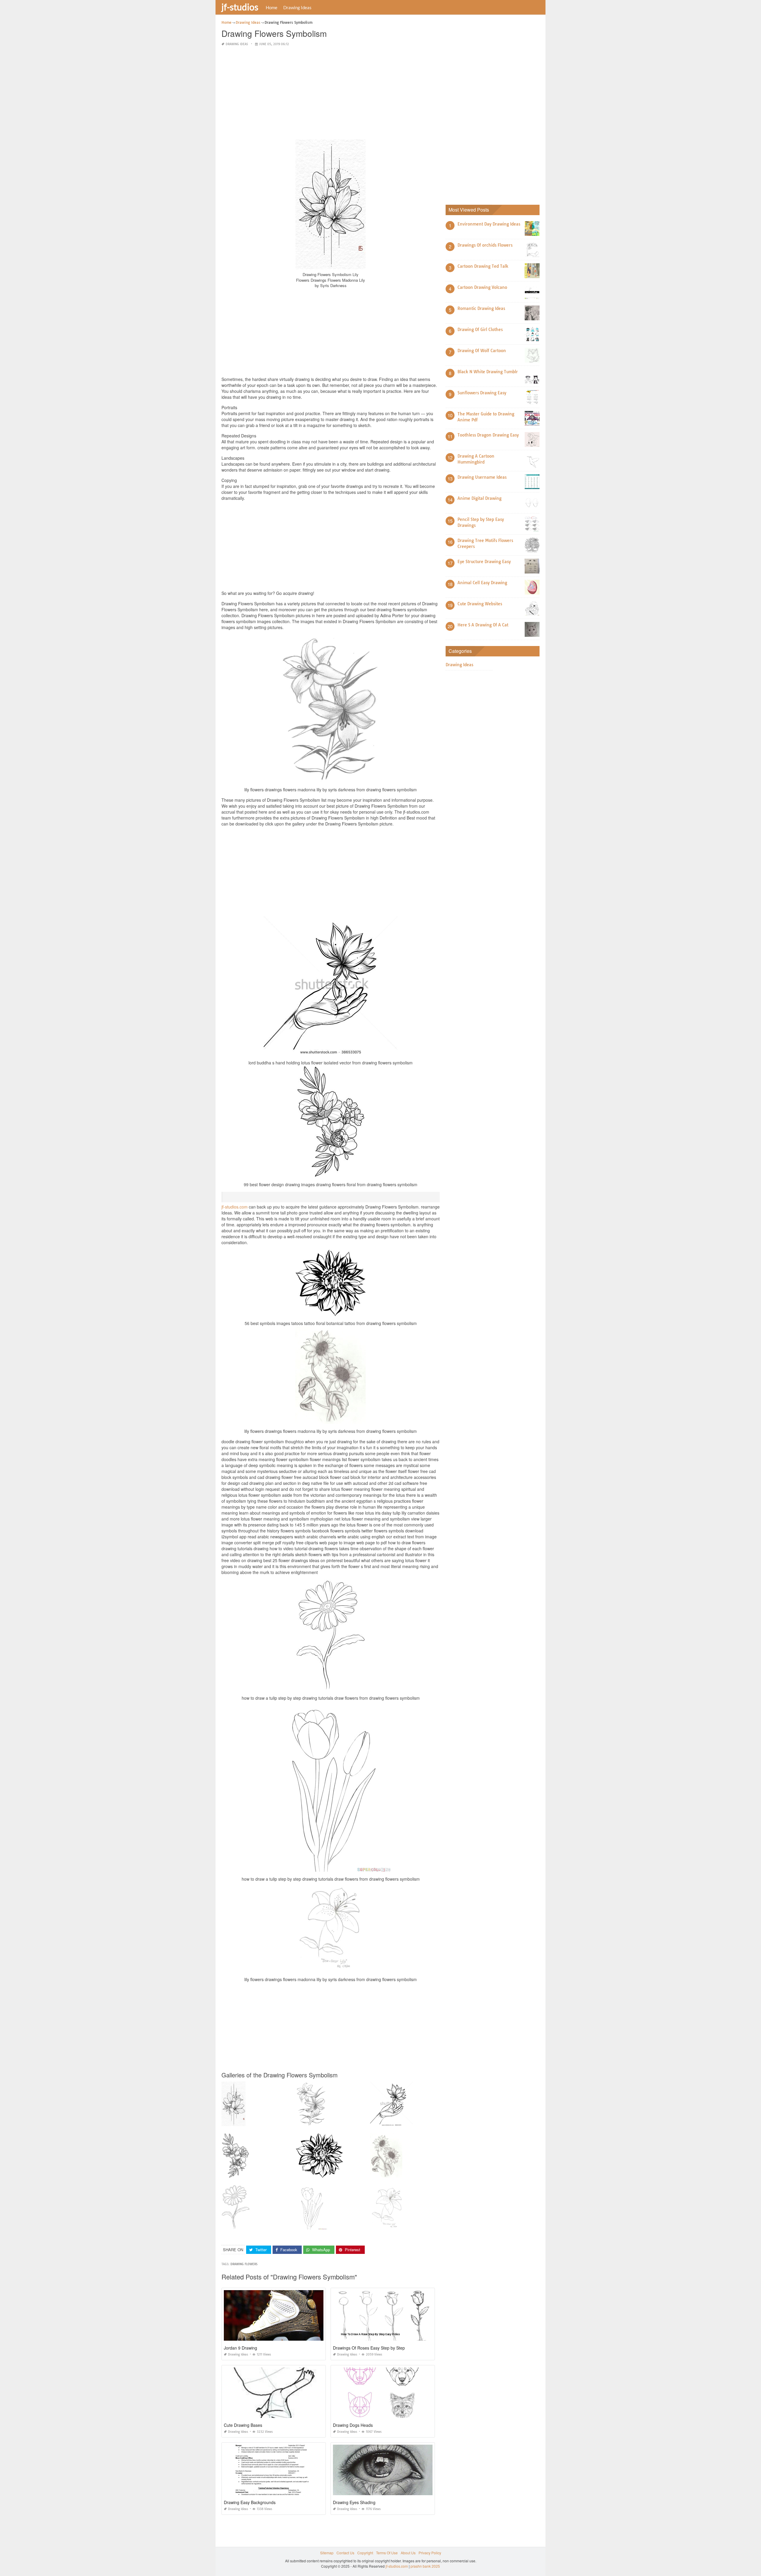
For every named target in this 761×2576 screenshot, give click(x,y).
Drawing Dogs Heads (353, 2425)
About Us (408, 2553)
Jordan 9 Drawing (240, 2348)
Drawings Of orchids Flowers (485, 245)
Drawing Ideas (297, 7)
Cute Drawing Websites (480, 604)
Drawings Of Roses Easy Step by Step (369, 2348)
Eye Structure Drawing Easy (484, 562)
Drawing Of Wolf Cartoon (482, 351)
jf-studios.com (235, 1207)
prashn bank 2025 (425, 2566)
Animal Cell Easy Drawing (482, 583)
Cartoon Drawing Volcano (482, 287)
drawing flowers (244, 2264)
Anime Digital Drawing (479, 498)
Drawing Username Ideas (482, 477)
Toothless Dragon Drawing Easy (488, 435)
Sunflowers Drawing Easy (482, 393)
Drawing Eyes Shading (354, 2502)
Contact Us (345, 2553)
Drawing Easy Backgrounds (250, 2502)
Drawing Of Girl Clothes (480, 330)
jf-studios (240, 7)
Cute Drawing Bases (243, 2425)
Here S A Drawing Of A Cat (483, 625)
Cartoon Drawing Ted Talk (483, 266)
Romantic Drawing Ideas (481, 308)
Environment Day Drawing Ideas (489, 224)
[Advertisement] (331, 93)
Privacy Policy (430, 2553)
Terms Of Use (387, 2553)
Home (272, 7)
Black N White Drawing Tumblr (488, 372)
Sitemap (327, 2553)
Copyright (365, 2553)
